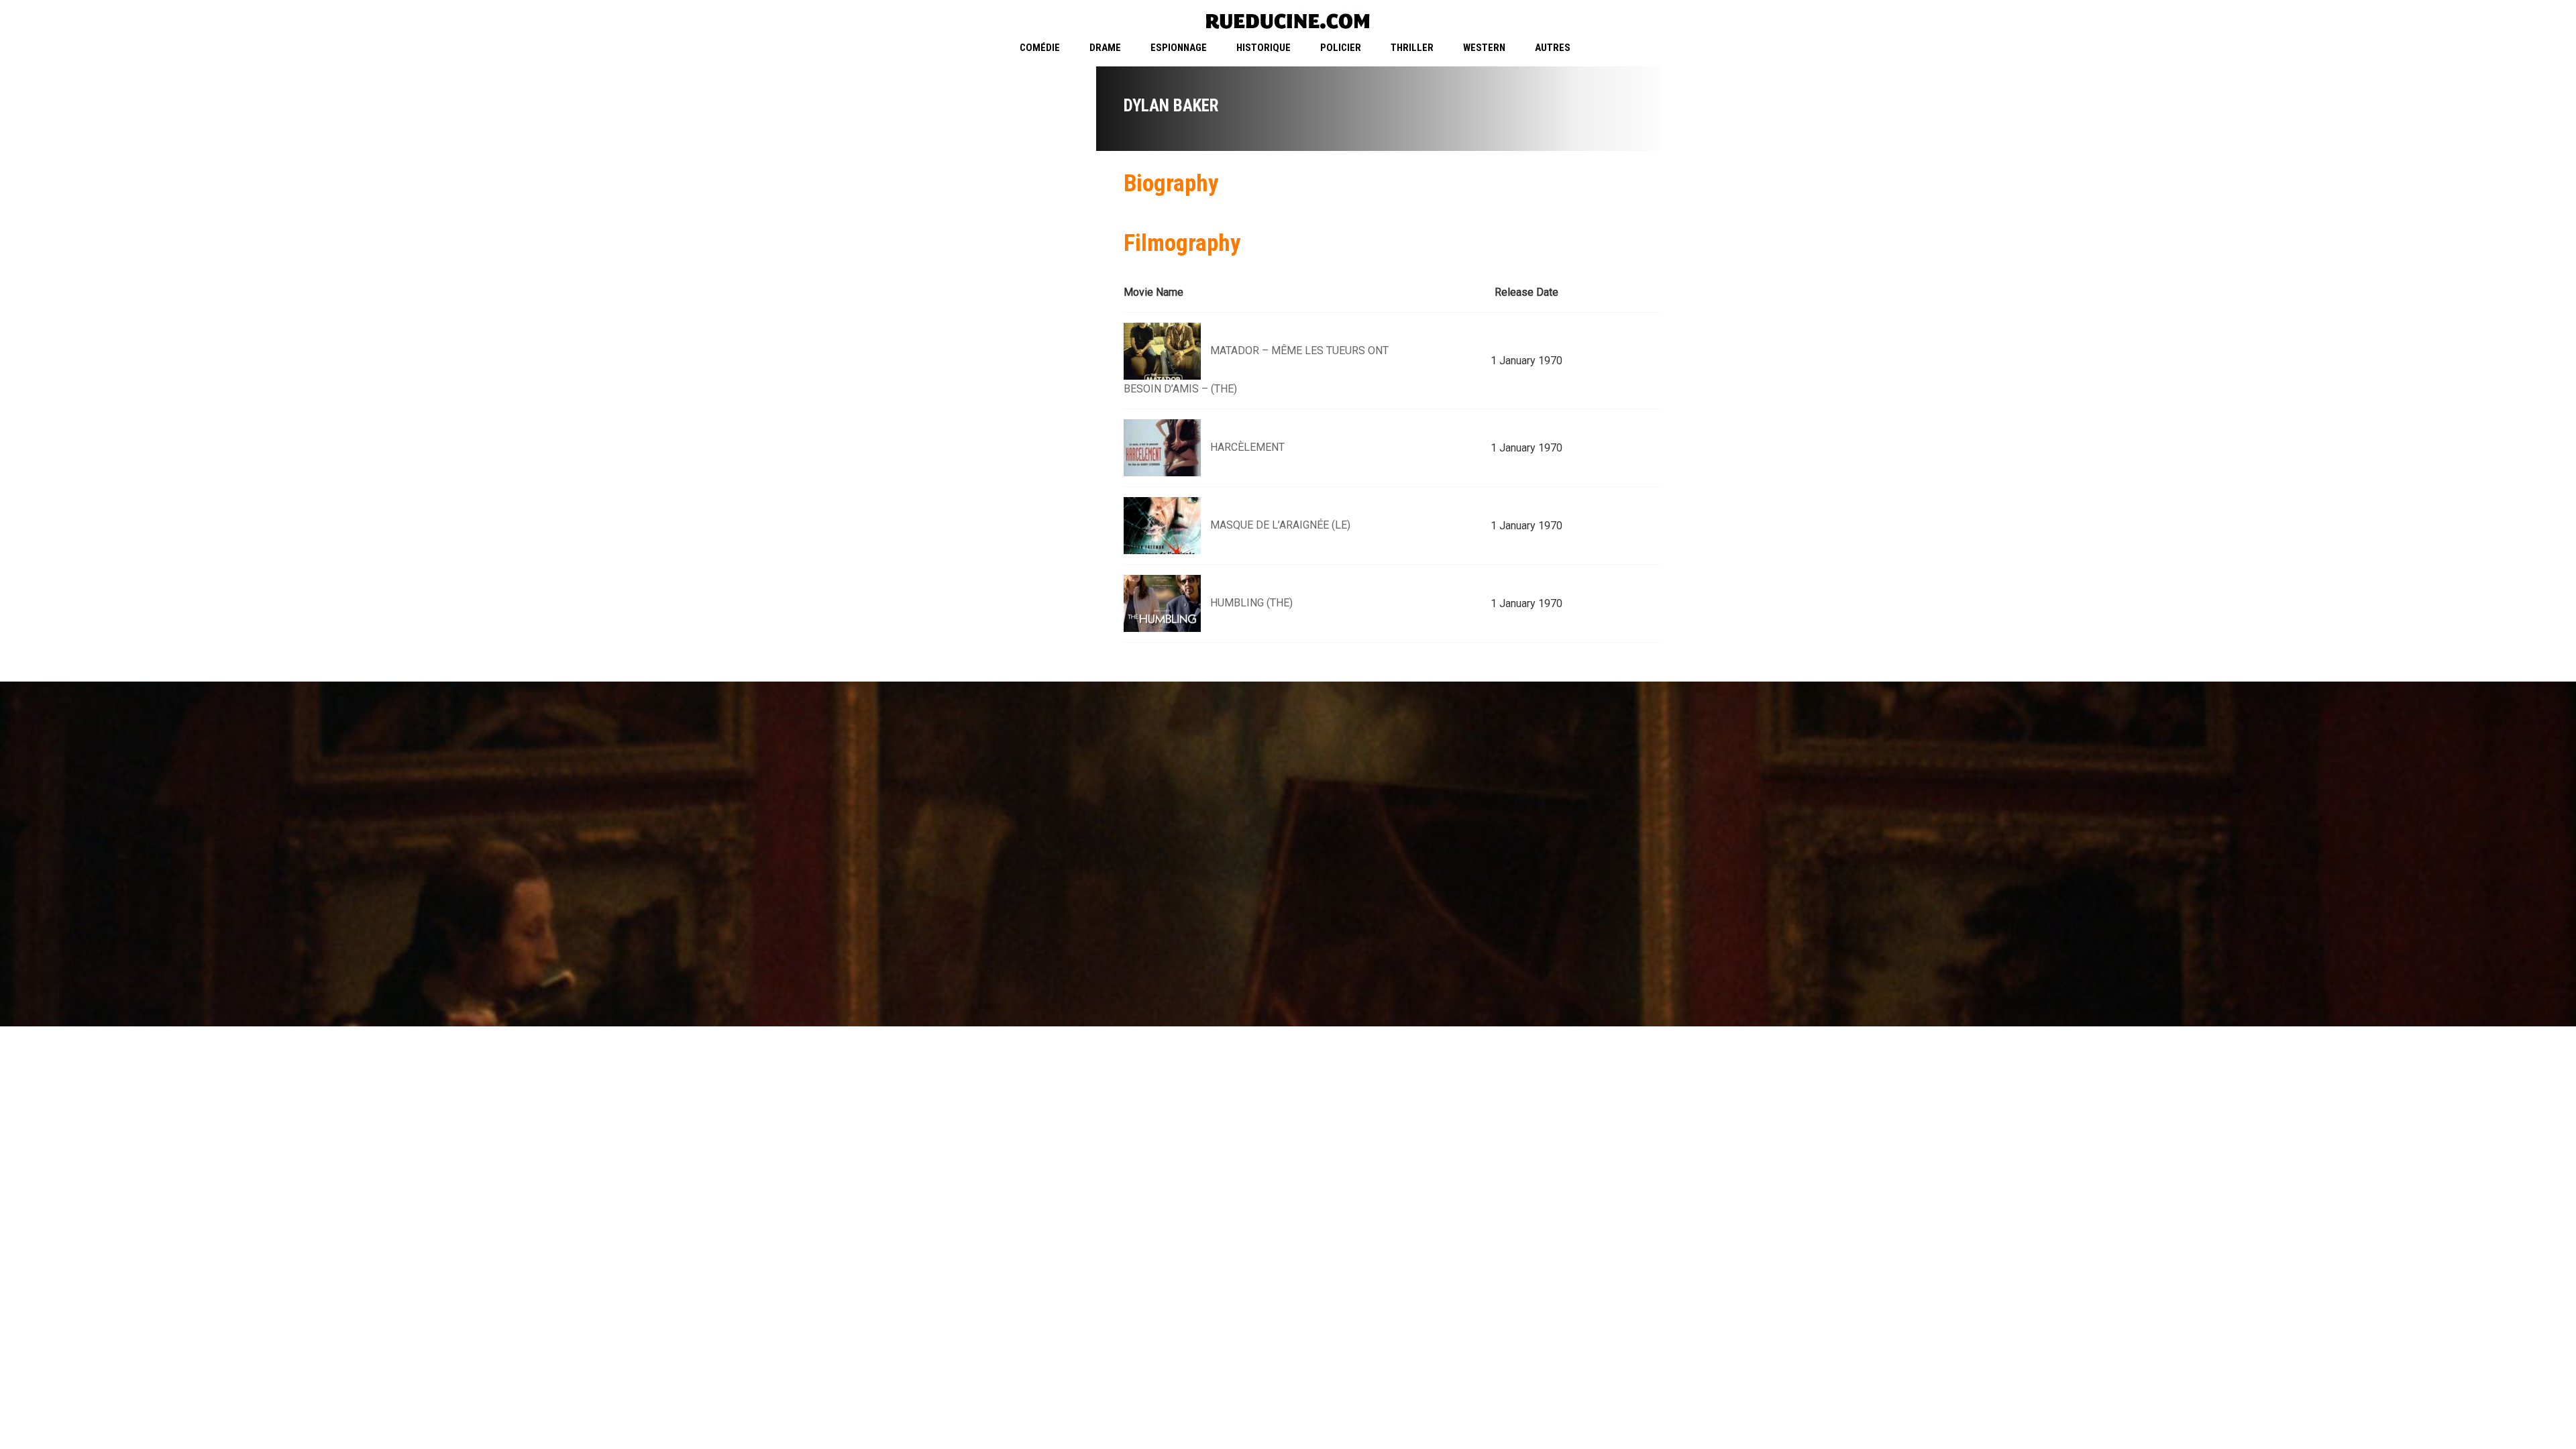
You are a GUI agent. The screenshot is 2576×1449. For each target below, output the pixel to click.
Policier (1341, 48)
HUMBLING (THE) (1251, 603)
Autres (1553, 48)
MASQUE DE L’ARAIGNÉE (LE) (1280, 525)
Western (1484, 48)
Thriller (1412, 48)
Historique (1264, 48)
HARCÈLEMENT (1247, 447)
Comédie (1040, 48)
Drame (1105, 48)
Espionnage (1179, 48)
